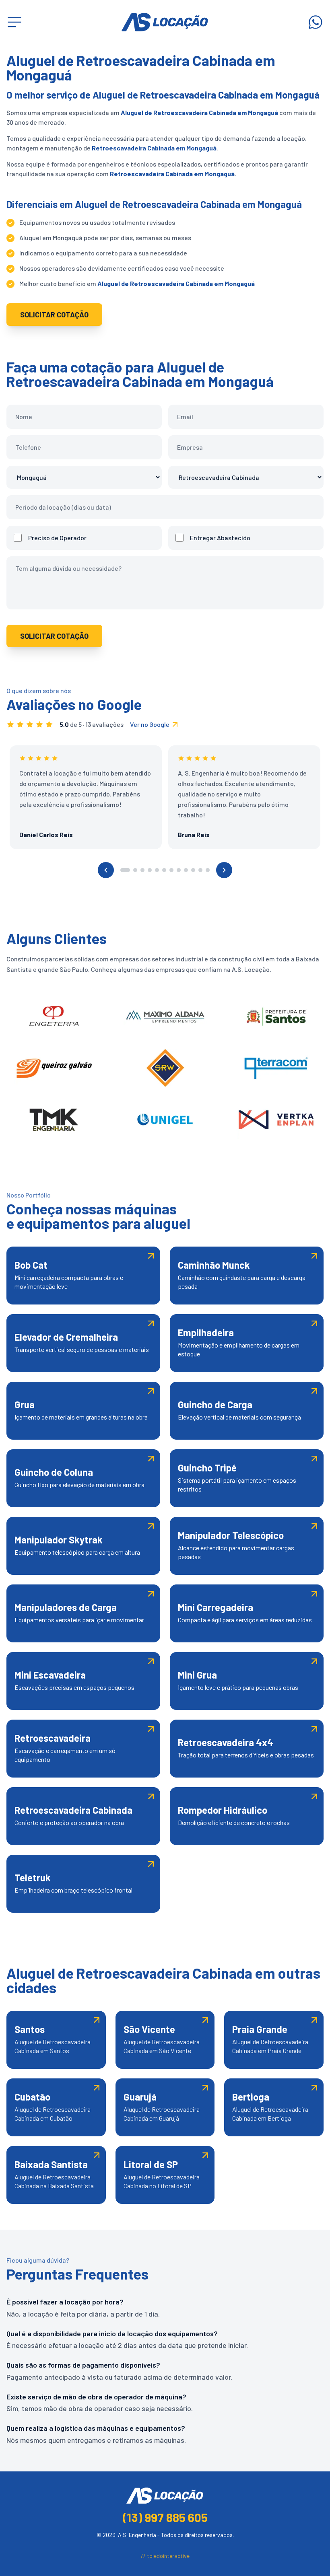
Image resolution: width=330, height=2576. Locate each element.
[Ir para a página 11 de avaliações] (200, 870)
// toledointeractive (165, 2556)
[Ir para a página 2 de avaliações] (135, 870)
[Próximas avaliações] (224, 870)
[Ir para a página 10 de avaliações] (193, 870)
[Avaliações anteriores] (106, 870)
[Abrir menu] (14, 22)
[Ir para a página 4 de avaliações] (150, 870)
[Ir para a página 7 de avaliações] (171, 870)
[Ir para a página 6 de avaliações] (164, 870)
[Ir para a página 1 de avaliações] (125, 870)
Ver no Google (150, 724)
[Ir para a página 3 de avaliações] (142, 870)
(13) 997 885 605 (165, 2517)
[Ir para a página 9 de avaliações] (186, 870)
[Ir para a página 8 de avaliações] (179, 870)
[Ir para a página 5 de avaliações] (157, 870)
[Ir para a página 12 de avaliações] (208, 870)
